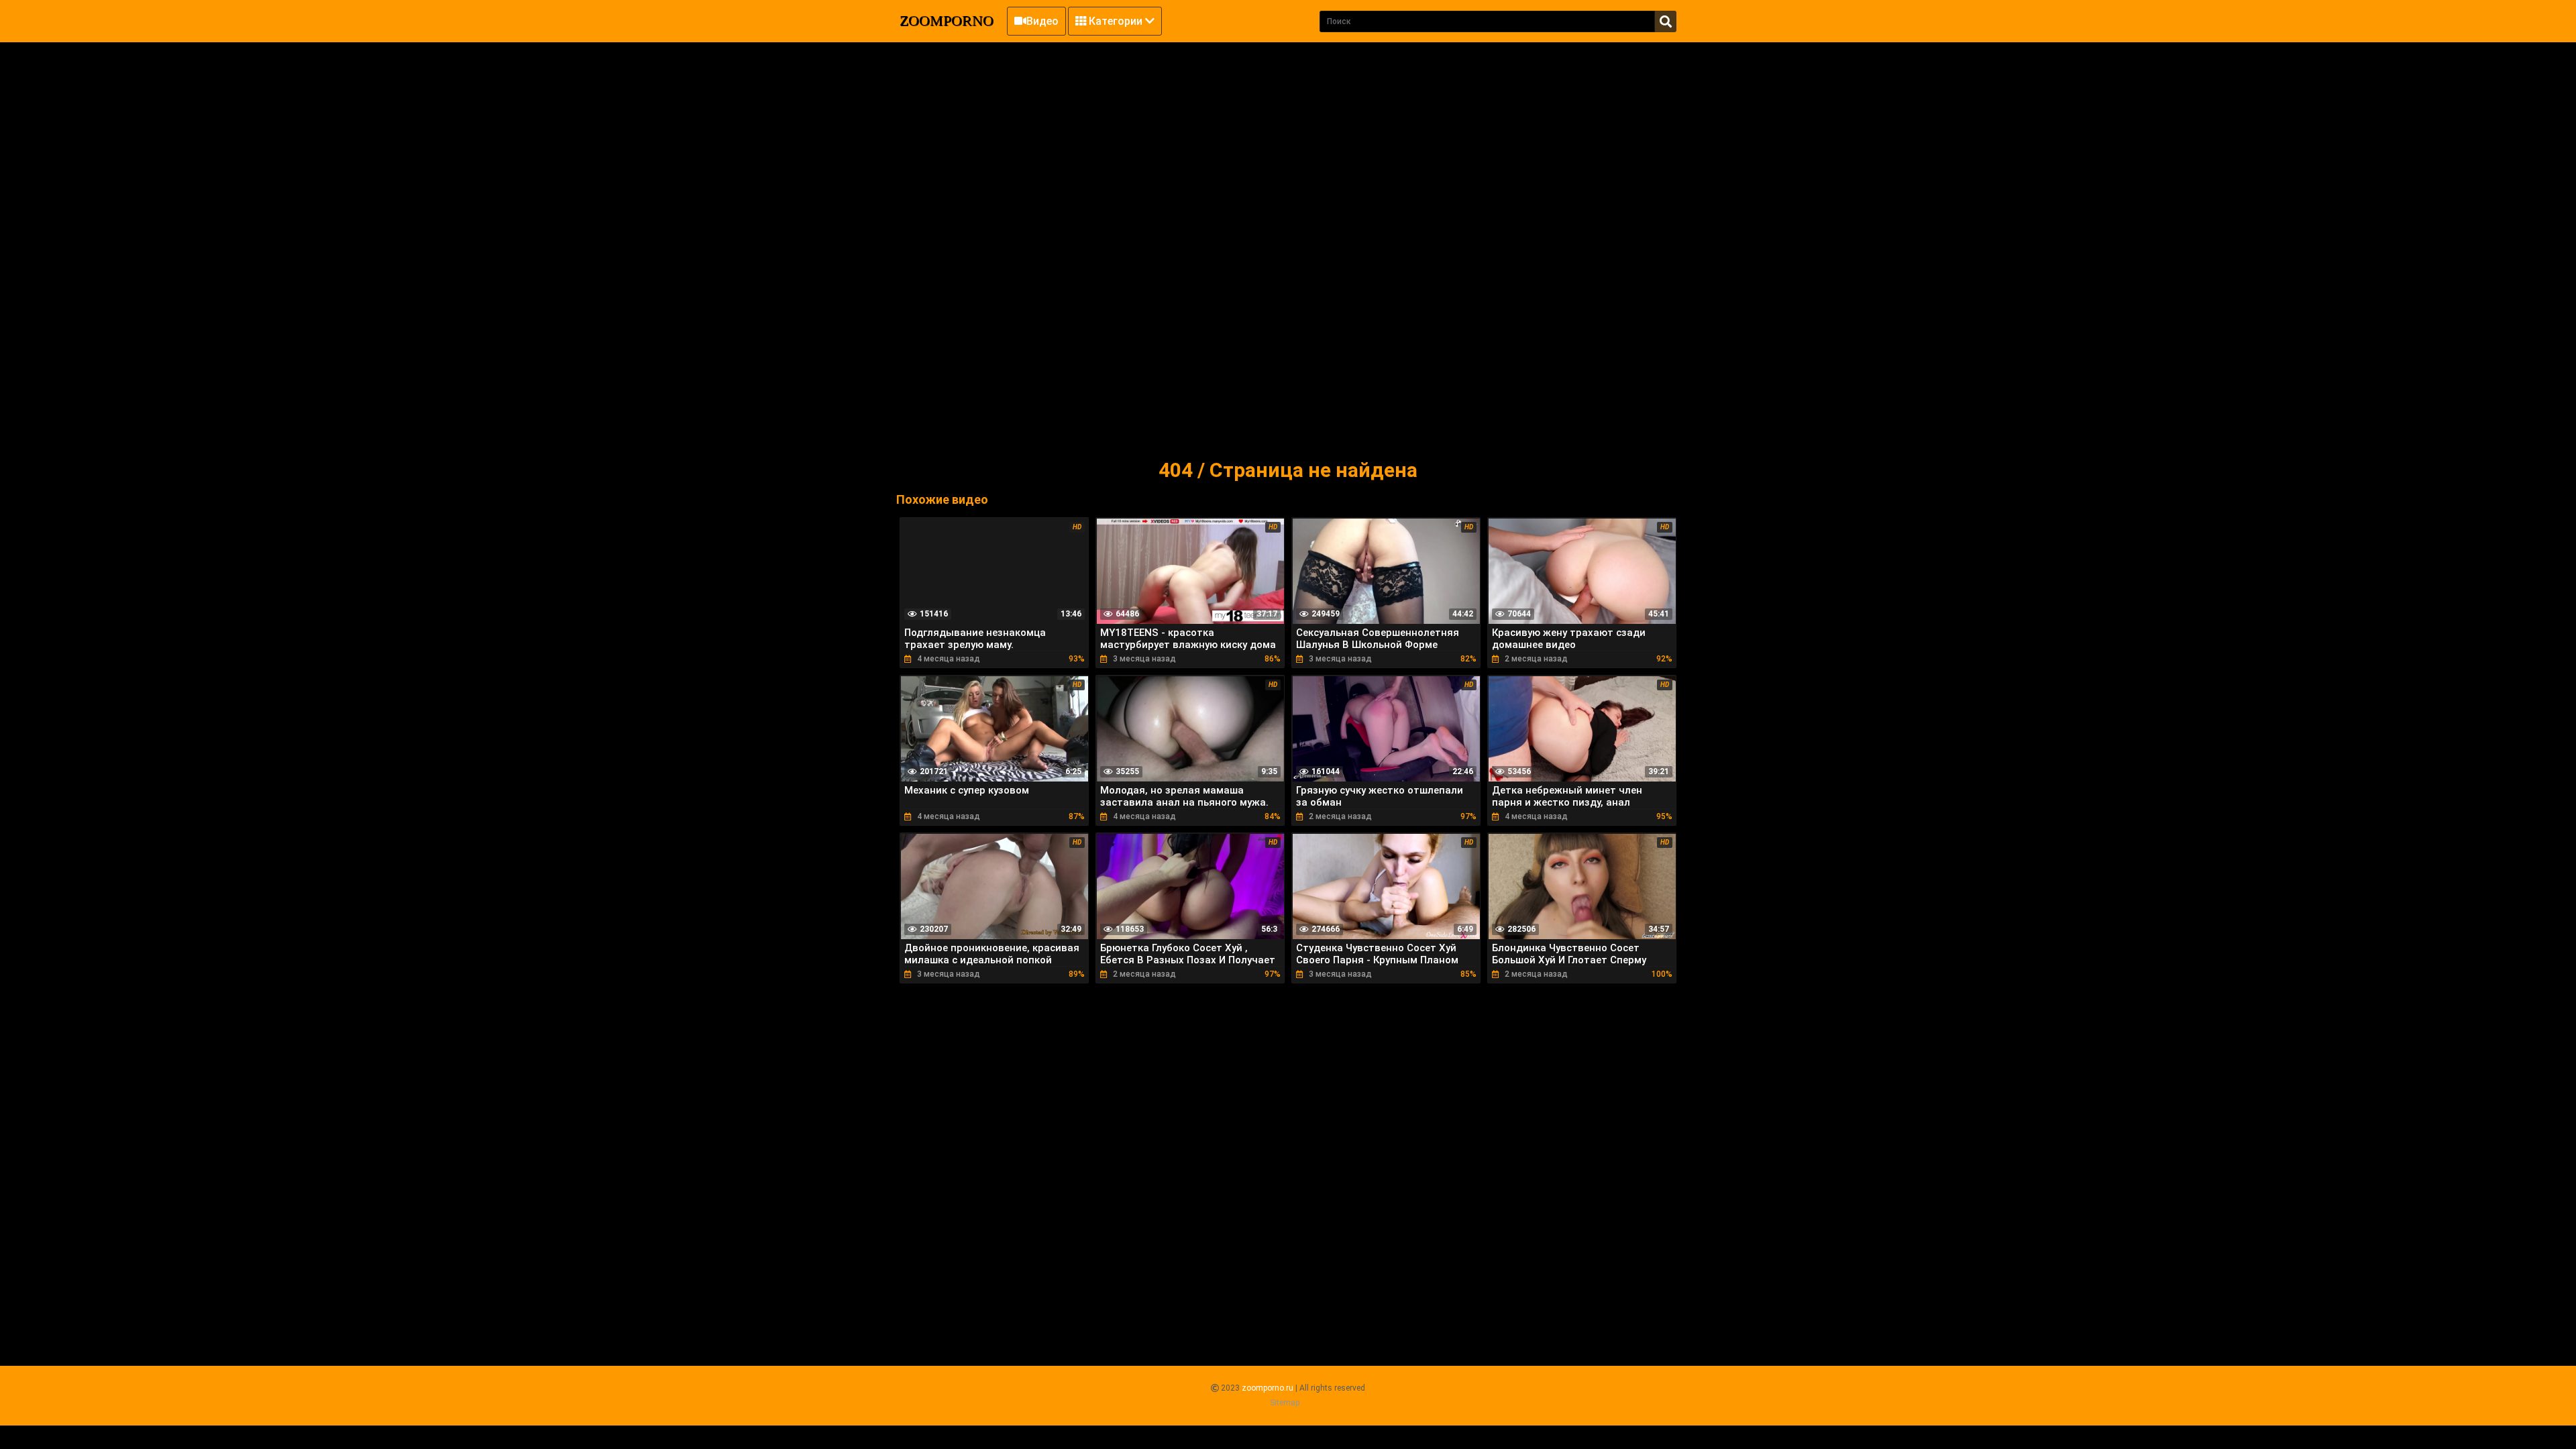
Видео (1042, 21)
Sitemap (1285, 1403)
